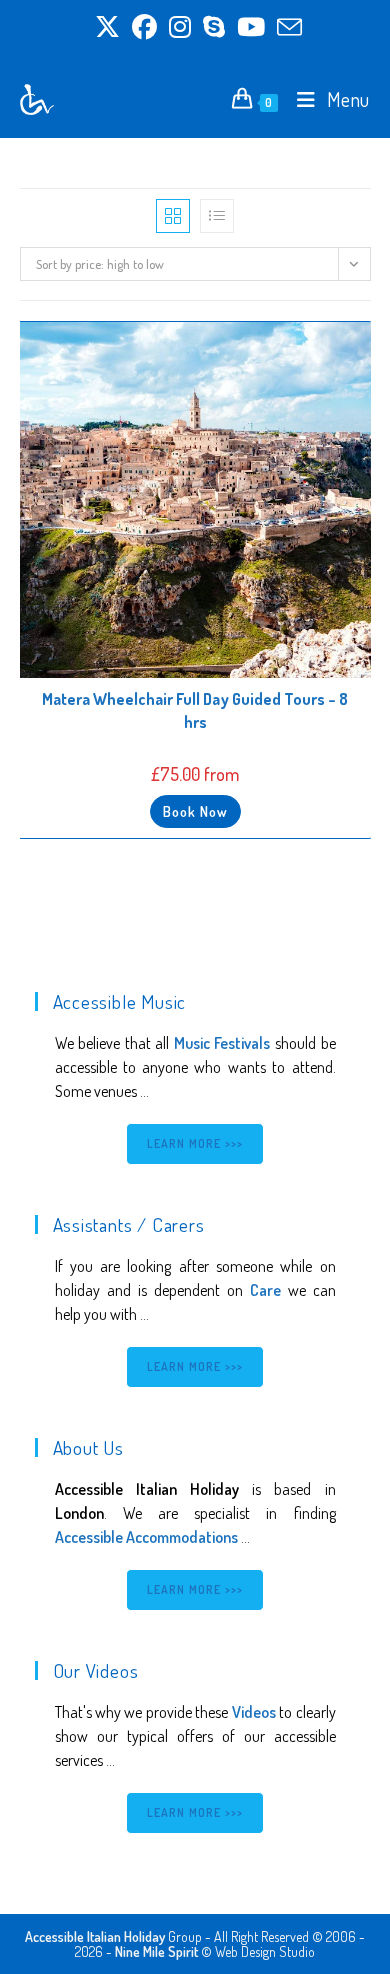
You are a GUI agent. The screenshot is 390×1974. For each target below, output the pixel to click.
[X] (107, 27)
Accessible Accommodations (146, 1537)
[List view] (217, 216)
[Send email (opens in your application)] (286, 27)
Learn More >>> (195, 1143)
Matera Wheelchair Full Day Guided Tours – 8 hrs (195, 710)
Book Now (195, 811)
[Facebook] (144, 27)
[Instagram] (180, 27)
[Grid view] (173, 216)
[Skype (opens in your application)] (214, 27)
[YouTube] (251, 27)
